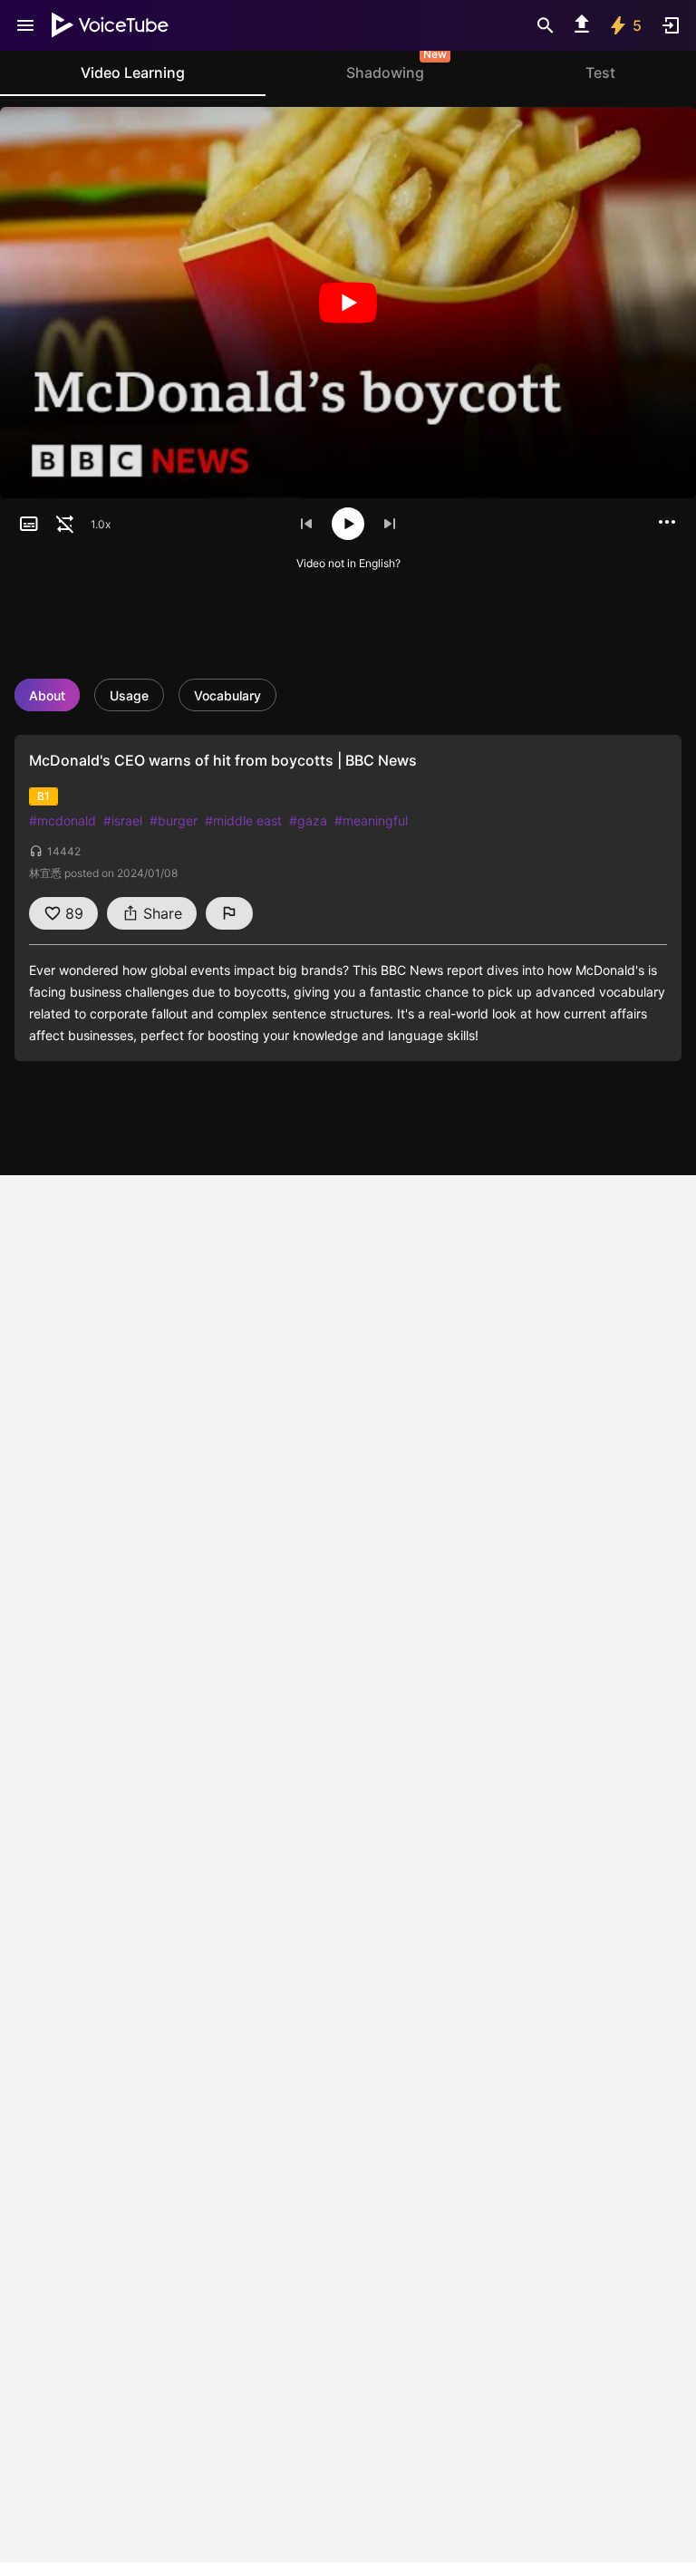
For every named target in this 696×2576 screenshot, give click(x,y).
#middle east (243, 820)
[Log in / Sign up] (671, 25)
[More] (667, 522)
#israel (123, 820)
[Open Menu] (25, 25)
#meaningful (371, 820)
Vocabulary (227, 695)
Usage (129, 695)
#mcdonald (63, 820)
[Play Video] (348, 303)
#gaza (308, 820)
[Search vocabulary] (546, 25)
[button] (29, 524)
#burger (174, 820)
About (47, 695)
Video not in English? (348, 563)
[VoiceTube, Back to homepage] (111, 25)
